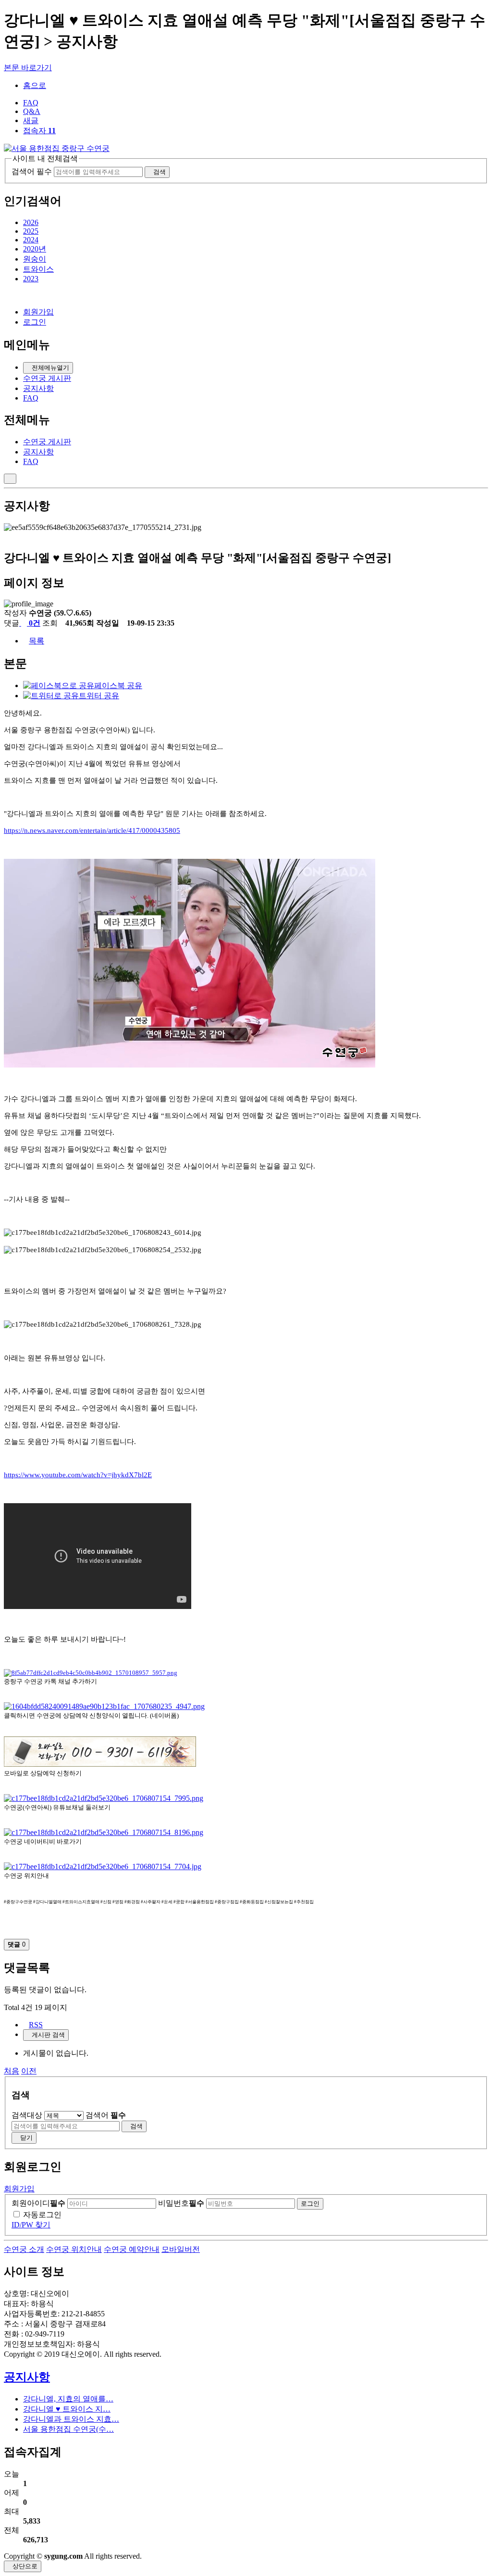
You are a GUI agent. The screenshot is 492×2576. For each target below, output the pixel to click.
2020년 (35, 249)
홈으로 (35, 85)
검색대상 (27, 2115)
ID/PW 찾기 (31, 2225)
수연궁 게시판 (47, 378)
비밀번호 (181, 2203)
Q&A (32, 111)
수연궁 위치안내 (74, 2249)
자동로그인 (42, 2215)
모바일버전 (181, 2249)
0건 (34, 623)
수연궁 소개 (24, 2249)
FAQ (31, 103)
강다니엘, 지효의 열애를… (68, 2399)
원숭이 (35, 259)
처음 (12, 2071)
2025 (31, 231)
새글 (31, 120)
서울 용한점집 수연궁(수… (68, 2429)
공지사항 (38, 388)
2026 (31, 222)
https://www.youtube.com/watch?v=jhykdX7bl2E (78, 1475)
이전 (29, 2071)
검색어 (106, 2115)
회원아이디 (38, 2203)
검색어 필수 (32, 171)
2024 (31, 240)
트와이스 (38, 269)
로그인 (35, 322)
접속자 (39, 131)
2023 (31, 279)
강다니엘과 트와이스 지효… (71, 2419)
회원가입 (38, 312)
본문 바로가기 (28, 68)
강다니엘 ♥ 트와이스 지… (67, 2409)
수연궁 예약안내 (132, 2249)
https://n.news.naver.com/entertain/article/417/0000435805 (92, 830)
